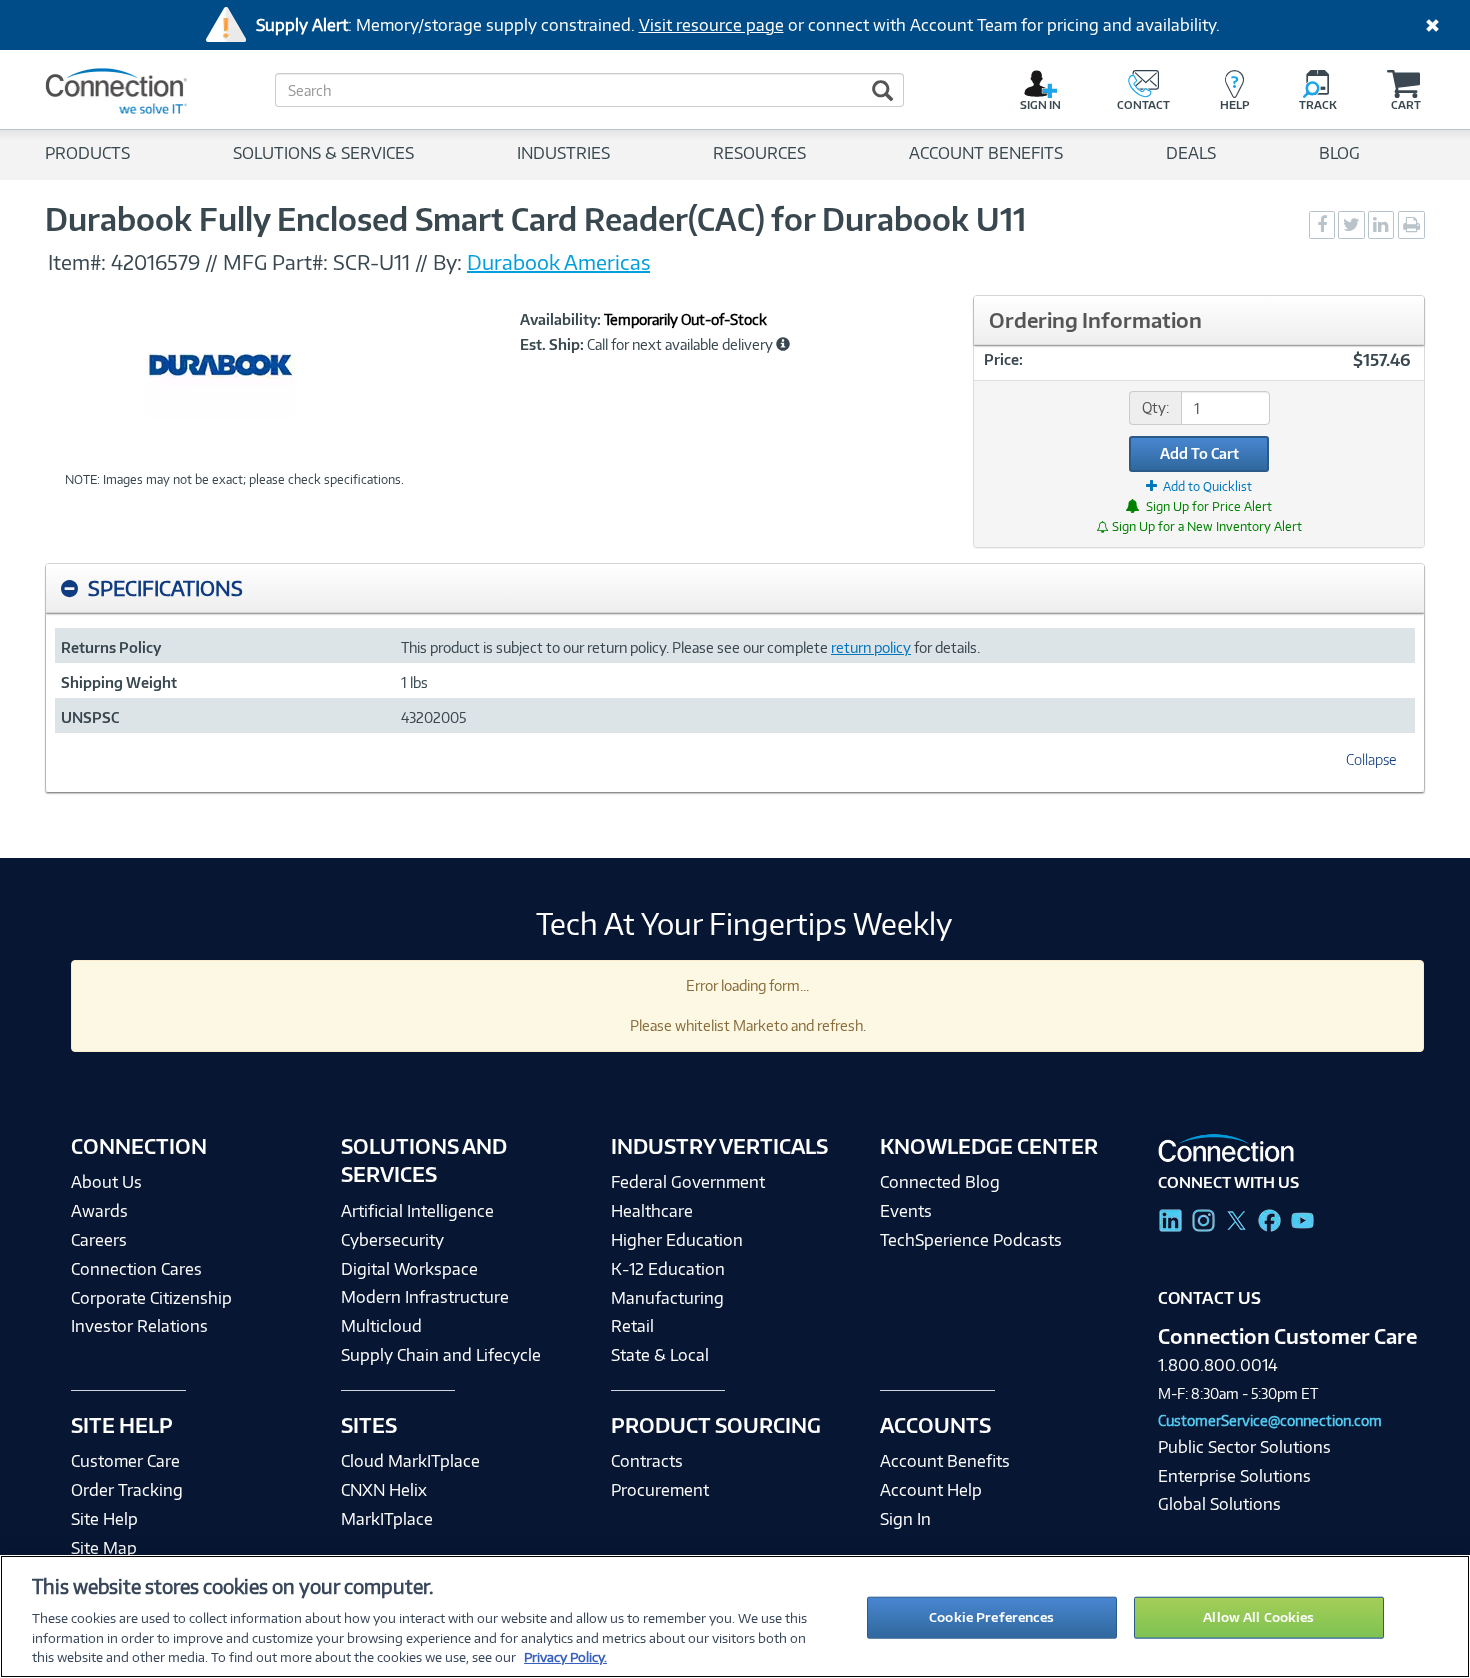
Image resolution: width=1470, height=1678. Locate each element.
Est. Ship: (552, 345)
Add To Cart (1199, 453)
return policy (871, 647)
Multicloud (381, 1326)
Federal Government (688, 1182)
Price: (1003, 359)
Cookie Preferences (991, 1617)
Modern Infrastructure (425, 1297)
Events (906, 1211)
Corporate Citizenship (151, 1298)
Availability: (560, 320)
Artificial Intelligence (417, 1211)
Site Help (104, 1519)
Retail (632, 1326)
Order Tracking (127, 1490)
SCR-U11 (374, 262)
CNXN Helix (384, 1490)
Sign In (905, 1519)
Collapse (1371, 759)
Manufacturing (667, 1298)
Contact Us (1209, 1298)
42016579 (155, 262)
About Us (106, 1182)
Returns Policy (111, 647)
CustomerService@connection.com (1270, 1420)
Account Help (931, 1490)
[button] (783, 344)
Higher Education (677, 1240)
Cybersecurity (392, 1240)
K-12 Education (668, 1269)
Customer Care (125, 1461)
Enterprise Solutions (1234, 1476)
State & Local (660, 1355)
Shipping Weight (119, 682)
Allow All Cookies (1258, 1617)
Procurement (660, 1490)
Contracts (647, 1461)
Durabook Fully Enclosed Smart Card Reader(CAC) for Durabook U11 (535, 219)
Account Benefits (945, 1461)
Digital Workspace (409, 1269)
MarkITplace (387, 1519)
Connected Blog (940, 1182)
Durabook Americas (558, 262)
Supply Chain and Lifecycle (441, 1355)
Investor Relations (139, 1326)
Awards (99, 1211)
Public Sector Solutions (1244, 1447)
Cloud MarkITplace (410, 1461)
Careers (99, 1240)
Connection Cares (136, 1269)
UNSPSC (90, 717)
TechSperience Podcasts (971, 1240)
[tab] (735, 588)
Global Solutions (1219, 1504)
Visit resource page (711, 25)
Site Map (104, 1548)
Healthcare (652, 1211)
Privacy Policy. (565, 1657)
